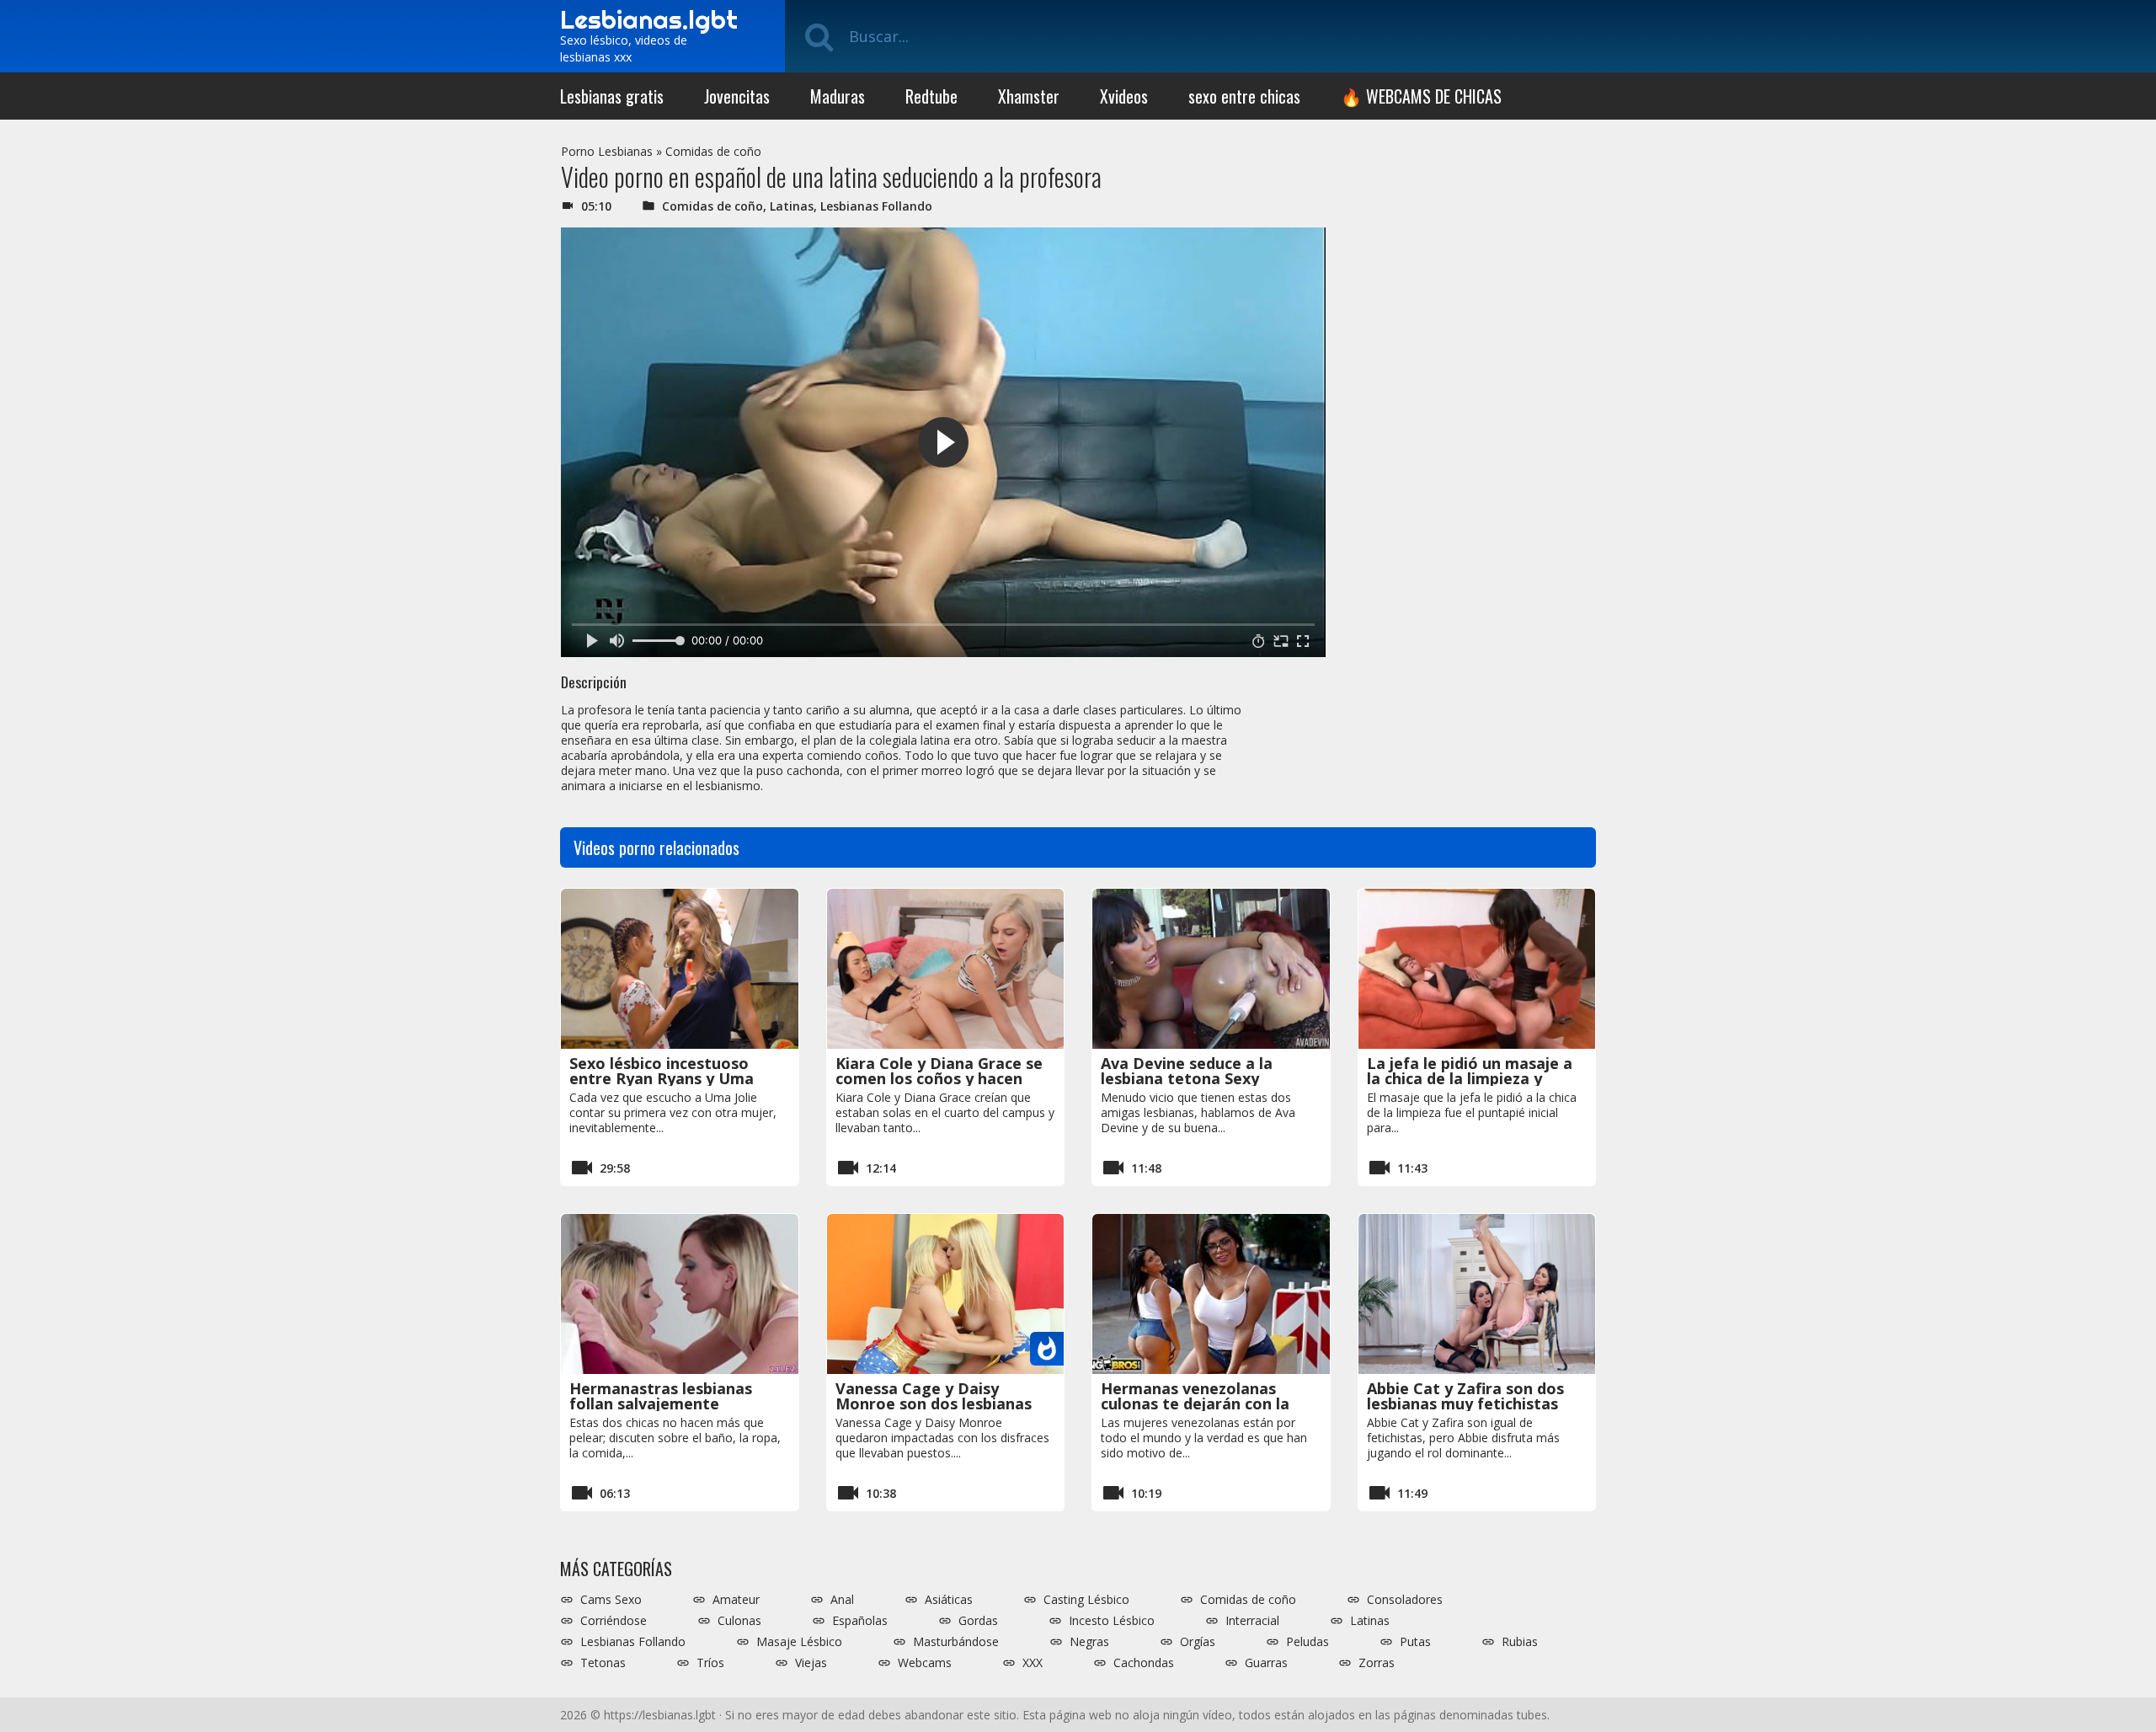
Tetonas (603, 1663)
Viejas (811, 1663)
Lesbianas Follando (876, 206)
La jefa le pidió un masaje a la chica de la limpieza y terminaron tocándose (1470, 1078)
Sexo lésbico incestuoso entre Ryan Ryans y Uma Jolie (662, 1078)
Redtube (931, 96)
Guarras (1266, 1663)
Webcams (925, 1663)
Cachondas (1144, 1663)
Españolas (860, 1621)
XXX (1033, 1663)
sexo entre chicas (1244, 96)
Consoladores (1405, 1600)
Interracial (1252, 1621)
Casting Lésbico (1086, 1600)
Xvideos (1124, 96)
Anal (842, 1600)
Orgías (1198, 1642)
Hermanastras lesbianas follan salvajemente (661, 1396)
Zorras (1377, 1663)
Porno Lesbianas (607, 151)
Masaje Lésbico (799, 1642)
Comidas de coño (713, 151)
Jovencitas (737, 96)
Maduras (838, 96)
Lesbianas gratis (612, 96)
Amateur (736, 1600)
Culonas (739, 1621)
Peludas (1307, 1642)
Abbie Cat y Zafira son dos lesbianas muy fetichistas (1465, 1396)
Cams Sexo (611, 1600)
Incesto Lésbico (1112, 1621)
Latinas (792, 206)
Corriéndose (614, 1621)
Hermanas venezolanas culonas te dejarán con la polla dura (1195, 1403)
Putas (1415, 1642)
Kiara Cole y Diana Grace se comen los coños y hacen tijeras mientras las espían (939, 1078)
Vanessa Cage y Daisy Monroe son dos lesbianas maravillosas (934, 1403)
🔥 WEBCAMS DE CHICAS (1421, 96)
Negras (1089, 1642)
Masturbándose (956, 1642)
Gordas (978, 1621)
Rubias (1520, 1642)
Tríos (710, 1663)
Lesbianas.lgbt (649, 19)
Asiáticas (949, 1600)
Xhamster (1029, 96)
